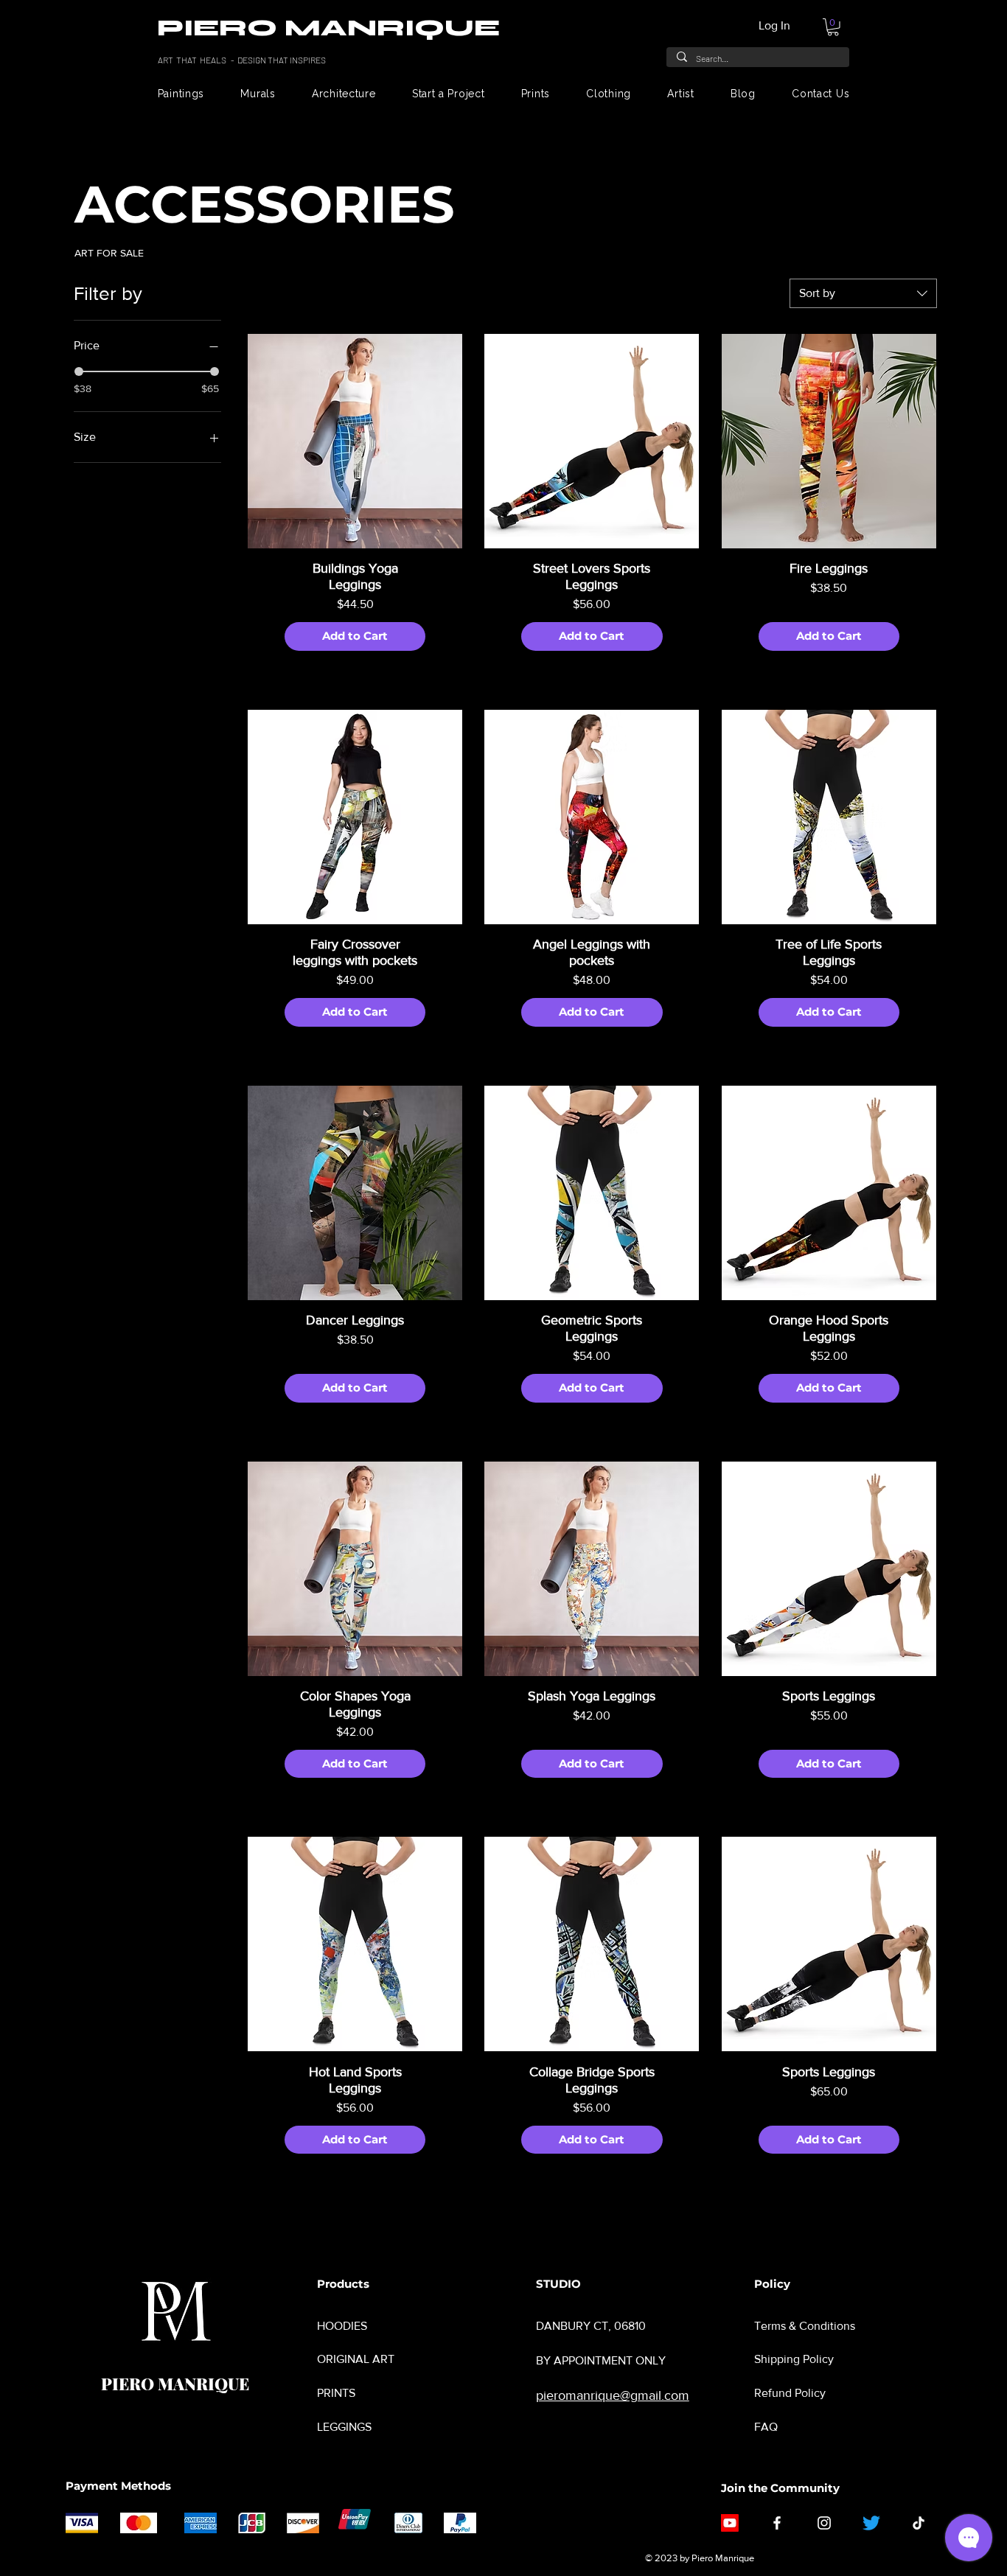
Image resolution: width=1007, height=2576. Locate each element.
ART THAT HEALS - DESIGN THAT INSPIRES (243, 60)
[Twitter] (871, 2523)
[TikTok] (919, 2523)
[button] (833, 27)
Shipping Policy (794, 2359)
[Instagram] (824, 2523)
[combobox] (863, 293)
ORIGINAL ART (356, 2359)
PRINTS (336, 2393)
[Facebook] (777, 2523)
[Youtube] (730, 2523)
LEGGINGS (344, 2427)
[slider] (79, 371)
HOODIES (342, 2326)
